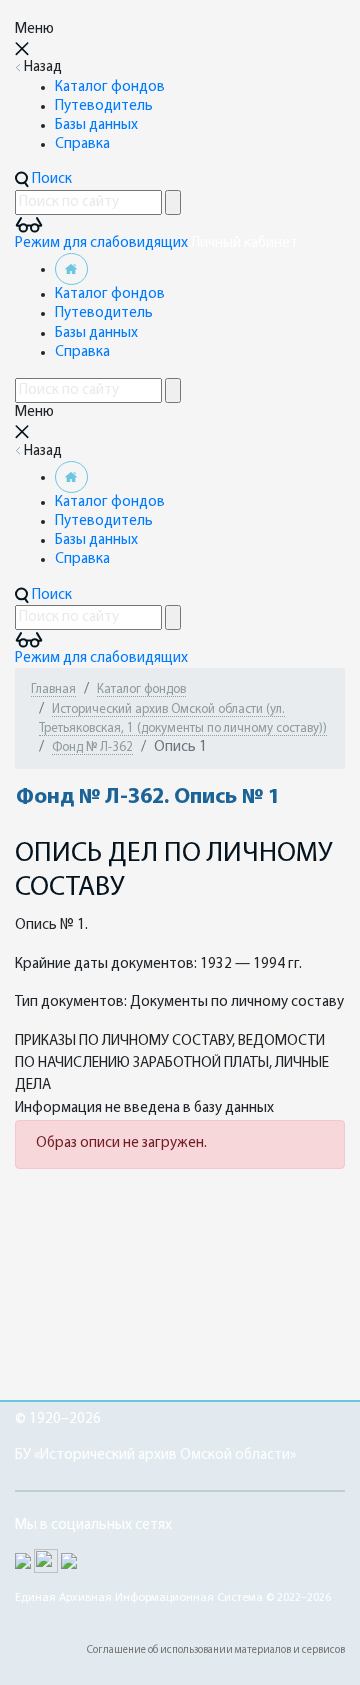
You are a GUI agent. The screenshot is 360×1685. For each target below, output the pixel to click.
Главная (53, 689)
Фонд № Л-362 (92, 747)
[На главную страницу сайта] (71, 269)
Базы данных (96, 125)
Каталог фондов (110, 87)
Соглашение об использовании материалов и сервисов (216, 1650)
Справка (82, 144)
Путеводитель (104, 106)
